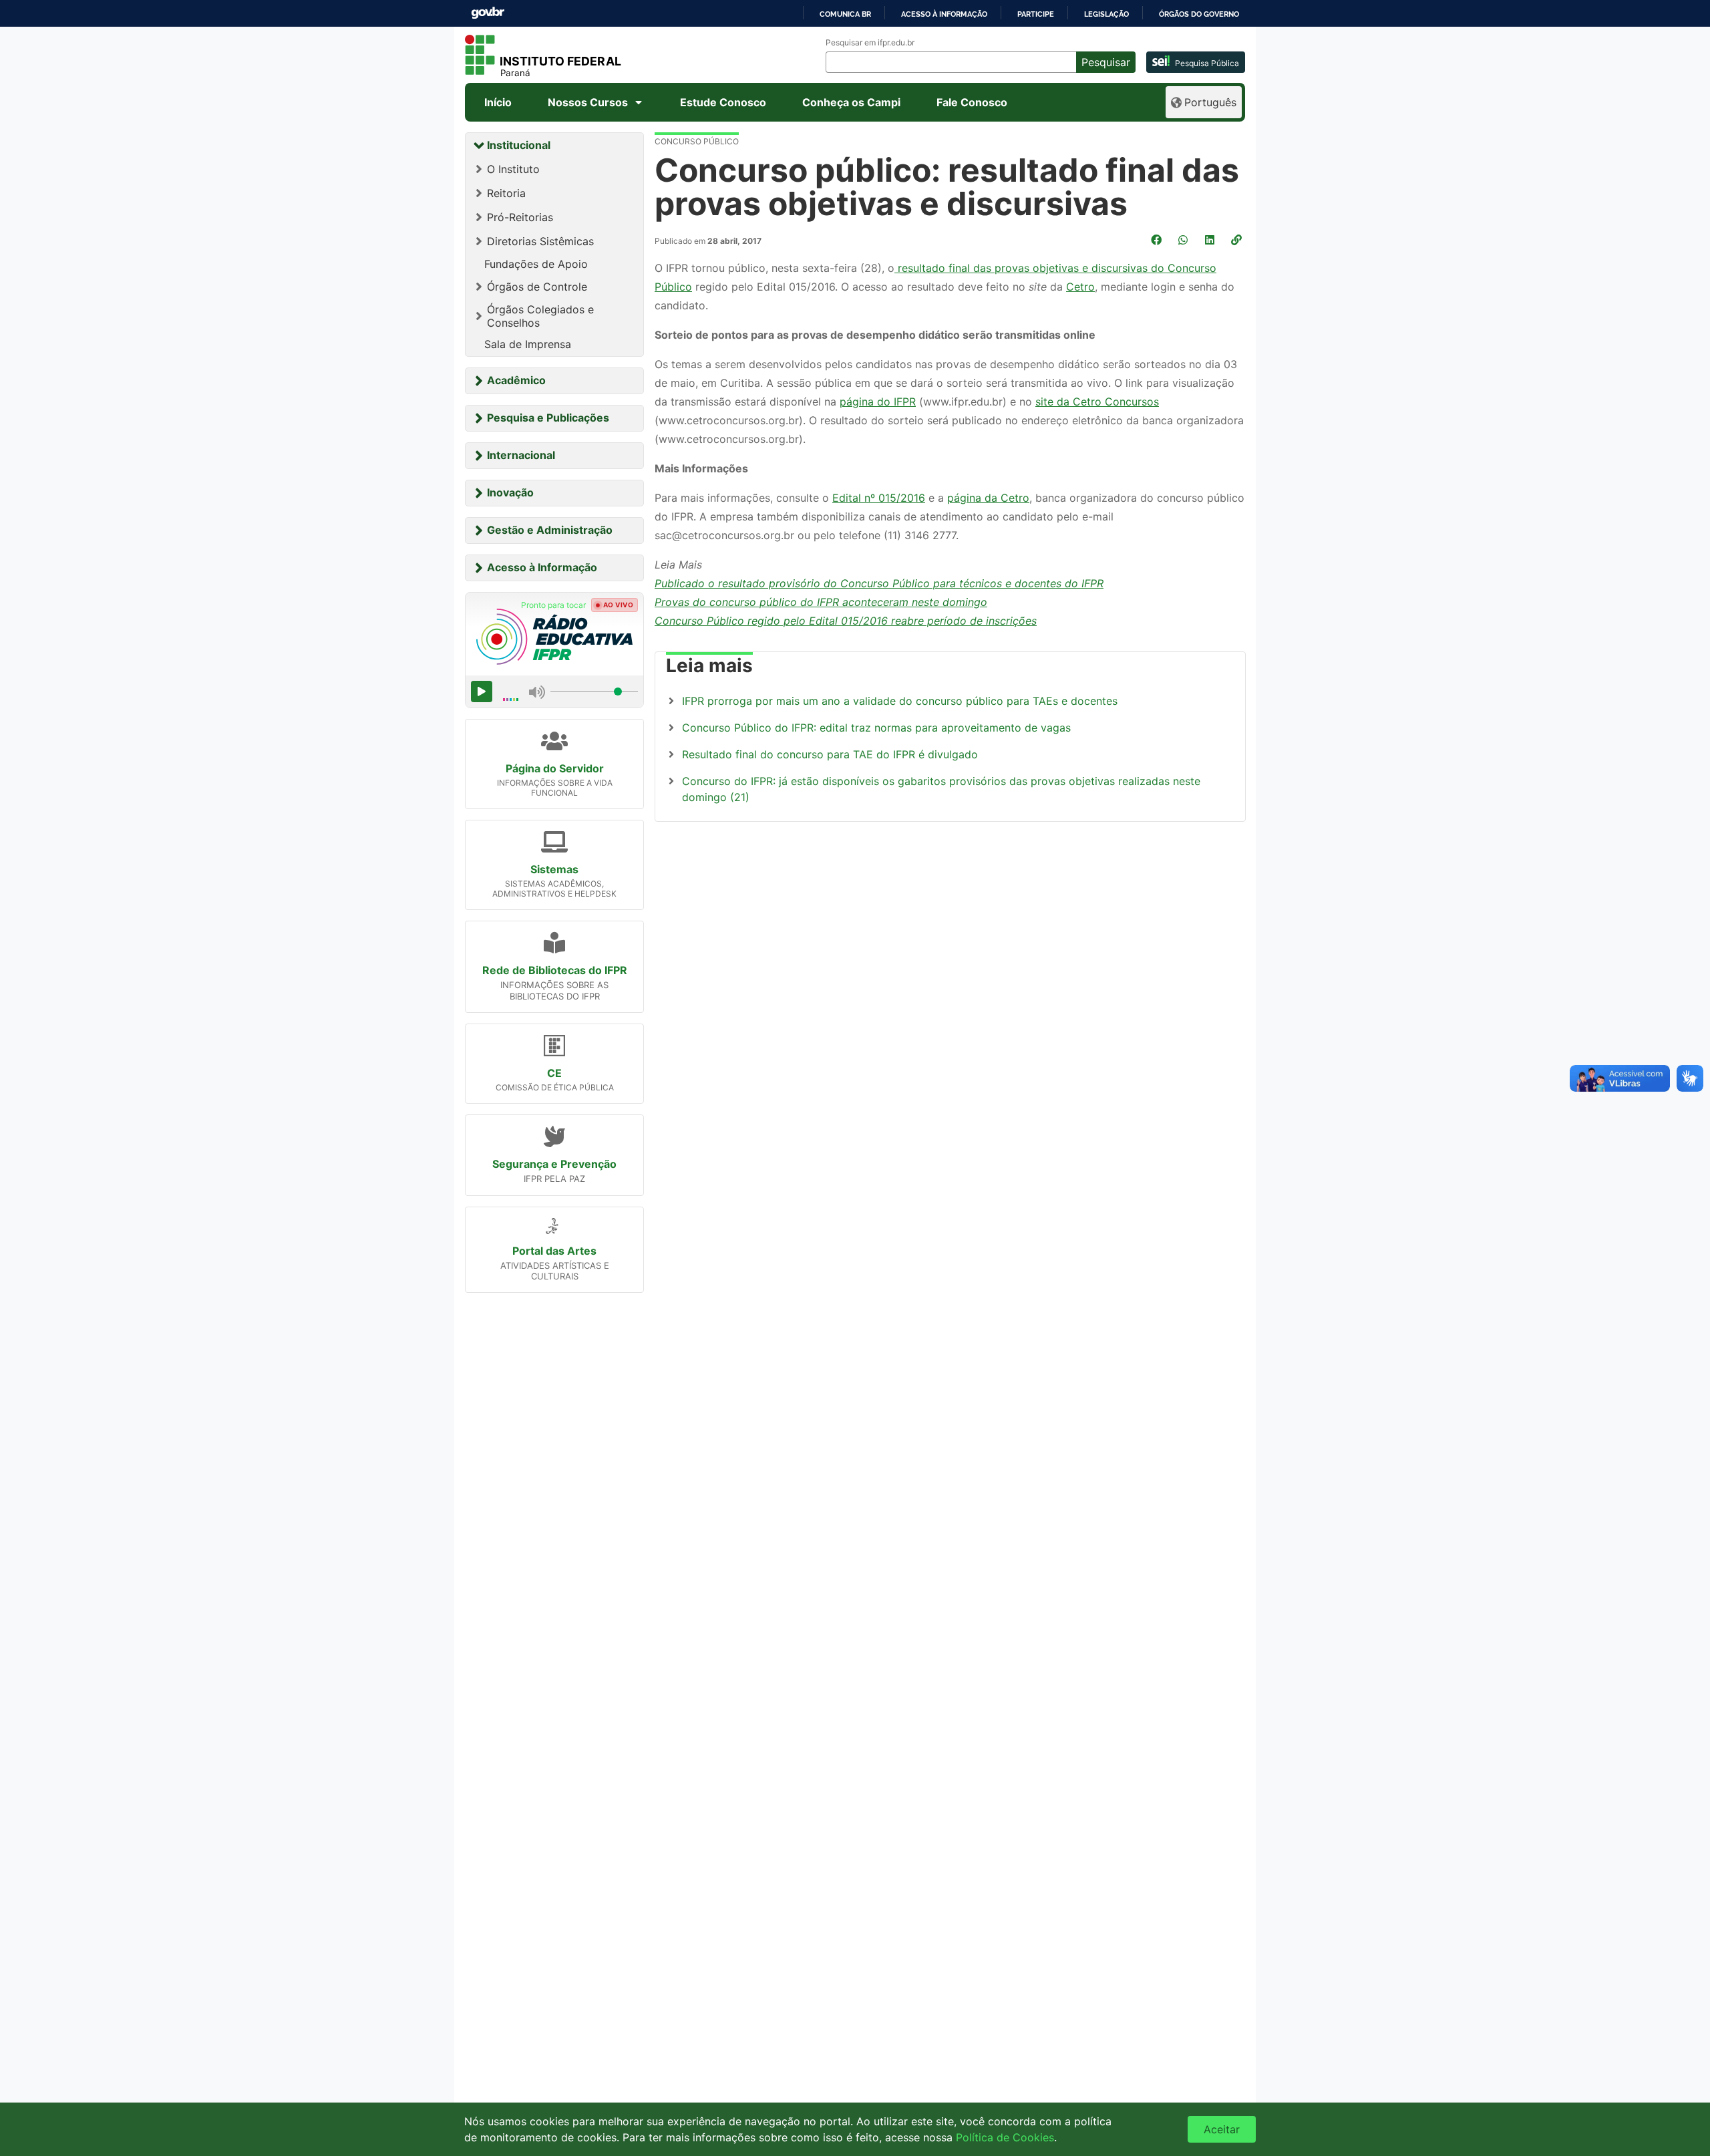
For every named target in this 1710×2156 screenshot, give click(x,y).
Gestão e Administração (550, 530)
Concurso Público (697, 141)
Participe (1036, 14)
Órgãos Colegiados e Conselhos (540, 316)
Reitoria (506, 193)
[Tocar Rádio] (482, 691)
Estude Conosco (723, 102)
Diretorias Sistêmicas (540, 241)
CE (554, 1073)
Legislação (1106, 14)
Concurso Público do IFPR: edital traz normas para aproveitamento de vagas (876, 728)
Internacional (521, 455)
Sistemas (554, 869)
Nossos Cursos (588, 102)
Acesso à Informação (542, 567)
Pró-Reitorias (520, 217)
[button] (1238, 240)
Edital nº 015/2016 (879, 498)
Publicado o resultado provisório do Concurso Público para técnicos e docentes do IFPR (879, 583)
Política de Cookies (1005, 2137)
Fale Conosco (972, 102)
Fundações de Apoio (536, 264)
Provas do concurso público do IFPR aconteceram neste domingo (821, 602)
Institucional (519, 145)
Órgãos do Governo (1199, 14)
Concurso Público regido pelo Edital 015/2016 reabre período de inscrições (846, 621)
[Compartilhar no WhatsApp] (1184, 240)
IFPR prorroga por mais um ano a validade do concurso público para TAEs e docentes (900, 701)
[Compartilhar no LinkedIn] (1211, 240)
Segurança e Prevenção (554, 1164)
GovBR (488, 13)
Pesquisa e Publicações (548, 418)
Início (498, 102)
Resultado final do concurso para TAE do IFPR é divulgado (830, 754)
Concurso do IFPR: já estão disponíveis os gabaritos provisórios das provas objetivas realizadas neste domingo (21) (941, 789)
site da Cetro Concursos (1097, 402)
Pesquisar (1106, 62)
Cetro (1080, 287)
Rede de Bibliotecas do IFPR (555, 970)
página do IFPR (878, 402)
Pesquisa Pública (1207, 63)
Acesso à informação (944, 14)
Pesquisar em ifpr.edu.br (870, 43)
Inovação (510, 492)
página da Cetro (988, 498)
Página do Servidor (555, 768)
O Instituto (513, 169)
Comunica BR (845, 14)
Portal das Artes (554, 1251)
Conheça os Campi (851, 102)
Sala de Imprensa (528, 344)
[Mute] (537, 691)
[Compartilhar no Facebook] (1158, 240)
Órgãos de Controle (537, 287)
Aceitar (1222, 2129)
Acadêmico (516, 380)
